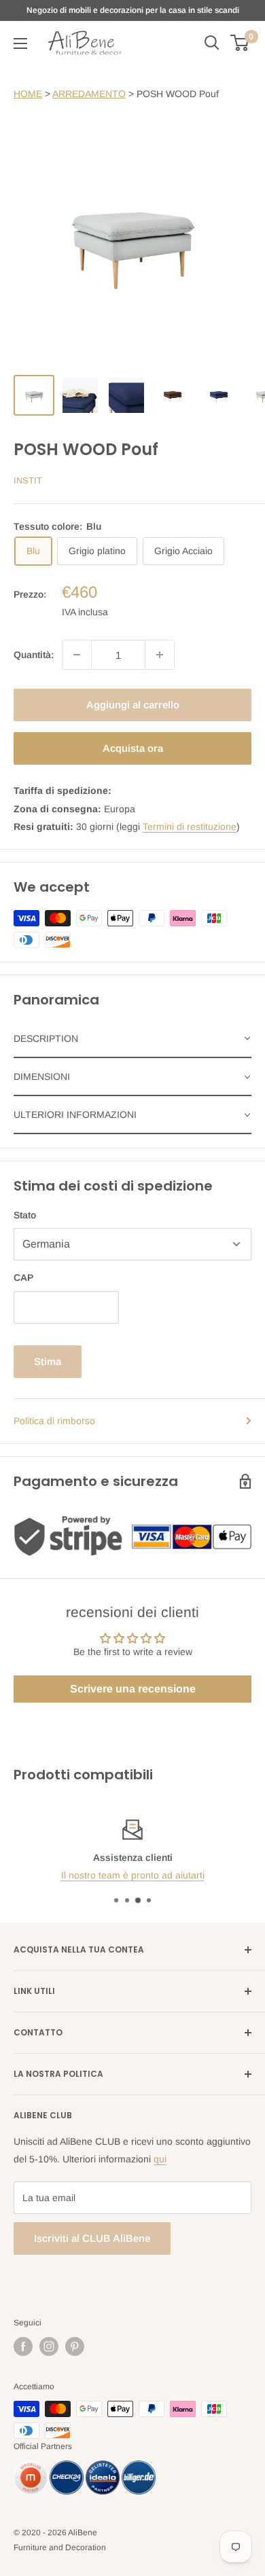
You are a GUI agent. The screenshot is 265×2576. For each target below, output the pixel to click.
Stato (25, 1215)
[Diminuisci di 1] (77, 655)
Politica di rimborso (54, 1421)
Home (28, 94)
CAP (23, 1277)
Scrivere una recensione (133, 1689)
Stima (48, 1361)
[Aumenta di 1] (160, 655)
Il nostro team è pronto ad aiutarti (133, 1875)
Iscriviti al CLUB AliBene (92, 2238)
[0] (240, 43)
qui (160, 2159)
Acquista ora (133, 748)
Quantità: (34, 655)
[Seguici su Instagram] (49, 2346)
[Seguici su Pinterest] (75, 2346)
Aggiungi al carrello (133, 705)
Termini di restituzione (190, 827)
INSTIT (28, 480)
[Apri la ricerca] (212, 43)
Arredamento (89, 94)
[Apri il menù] (20, 43)
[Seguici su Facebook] (23, 2346)
